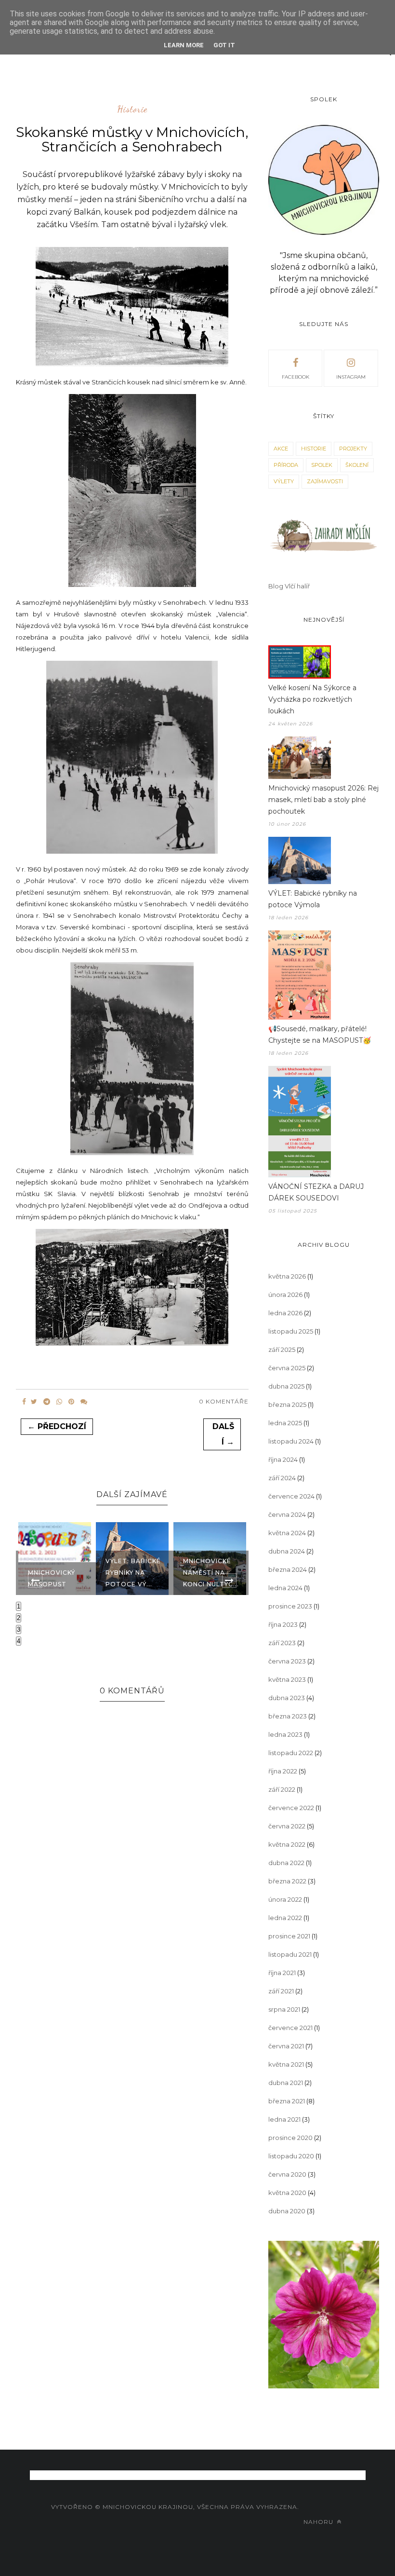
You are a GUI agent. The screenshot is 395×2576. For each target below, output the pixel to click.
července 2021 (290, 2028)
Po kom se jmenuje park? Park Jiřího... (216, 1573)
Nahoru (319, 2522)
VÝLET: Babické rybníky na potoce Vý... (61, 1573)
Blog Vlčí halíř (289, 586)
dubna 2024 (287, 1551)
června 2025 (287, 1368)
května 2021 (286, 2064)
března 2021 (287, 2101)
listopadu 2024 (291, 1441)
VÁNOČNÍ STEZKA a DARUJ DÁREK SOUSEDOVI (316, 1192)
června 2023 (287, 1661)
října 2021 (282, 1973)
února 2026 (285, 1295)
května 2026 (287, 1276)
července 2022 (291, 1808)
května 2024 (287, 1533)
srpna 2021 (284, 2009)
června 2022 (287, 1826)
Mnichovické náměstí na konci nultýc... (139, 1573)
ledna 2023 (285, 1734)
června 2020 (287, 2174)
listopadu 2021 (290, 1954)
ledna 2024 (285, 1588)
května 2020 (287, 2193)
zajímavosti (325, 481)
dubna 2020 (287, 2211)
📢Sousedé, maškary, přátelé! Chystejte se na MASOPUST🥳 (320, 1035)
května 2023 (287, 1679)
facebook (296, 377)
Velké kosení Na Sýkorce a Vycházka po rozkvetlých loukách (312, 699)
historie (132, 109)
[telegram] (47, 1402)
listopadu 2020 (291, 2156)
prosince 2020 (290, 2138)
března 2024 (288, 1569)
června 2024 (287, 1514)
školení (357, 465)
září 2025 (282, 1349)
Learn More (184, 45)
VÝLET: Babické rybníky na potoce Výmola (313, 899)
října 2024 (283, 1459)
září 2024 (282, 1478)
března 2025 (287, 1404)
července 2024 (291, 1496)
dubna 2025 (286, 1386)
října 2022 (283, 1771)
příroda (286, 465)
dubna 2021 (286, 2083)
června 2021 (286, 2046)
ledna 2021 (284, 2119)
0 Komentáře (224, 1401)
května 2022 (287, 1844)
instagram (351, 377)
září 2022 (282, 1789)
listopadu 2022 (291, 1753)
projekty (353, 449)
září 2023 (282, 1643)
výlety (284, 481)
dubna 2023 (287, 1698)
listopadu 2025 (291, 1331)
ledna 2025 (285, 1423)
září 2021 (281, 1991)
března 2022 (287, 1881)
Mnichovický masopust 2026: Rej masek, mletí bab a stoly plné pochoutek (323, 800)
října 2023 (283, 1624)
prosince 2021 (289, 1936)
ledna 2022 (285, 1918)
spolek (322, 465)
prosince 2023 (290, 1606)
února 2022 (285, 1899)
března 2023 (288, 1716)
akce (281, 449)
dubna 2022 (286, 1863)
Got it (224, 45)
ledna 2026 (285, 1313)
